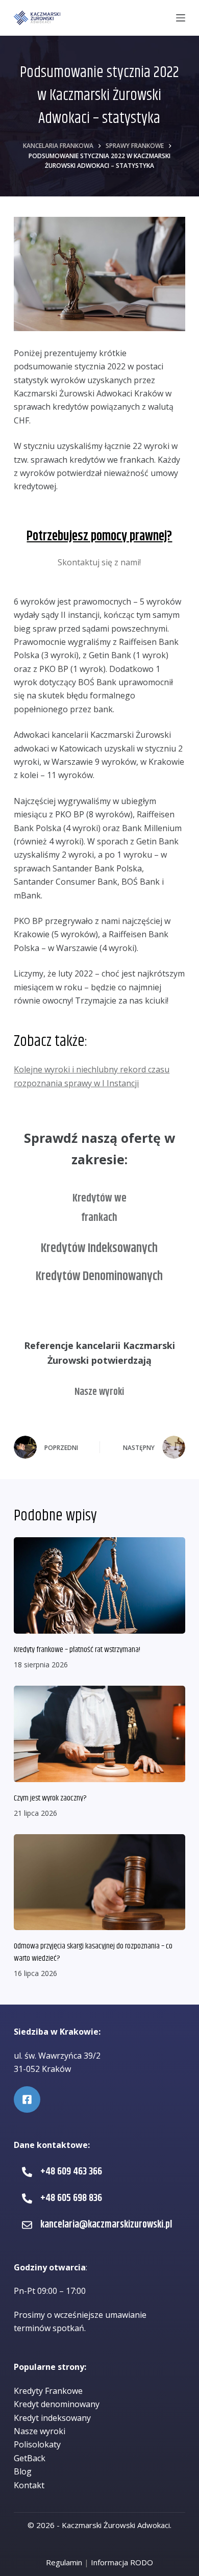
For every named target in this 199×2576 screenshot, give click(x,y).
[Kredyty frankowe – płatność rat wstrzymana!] (99, 1585)
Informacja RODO (122, 2562)
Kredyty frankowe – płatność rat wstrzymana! (77, 1650)
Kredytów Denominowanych (99, 1277)
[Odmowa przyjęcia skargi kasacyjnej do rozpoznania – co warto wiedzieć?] (99, 1882)
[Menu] (181, 18)
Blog (23, 2471)
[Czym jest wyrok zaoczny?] (99, 1734)
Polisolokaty (37, 2444)
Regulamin (64, 2562)
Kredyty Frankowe (48, 2391)
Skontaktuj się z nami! (99, 562)
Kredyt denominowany (57, 2404)
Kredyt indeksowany (52, 2418)
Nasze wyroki (99, 1392)
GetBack (30, 2458)
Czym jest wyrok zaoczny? (50, 1798)
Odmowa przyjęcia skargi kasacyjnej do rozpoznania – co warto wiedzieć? (93, 1952)
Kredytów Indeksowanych (99, 1248)
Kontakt (29, 2485)
